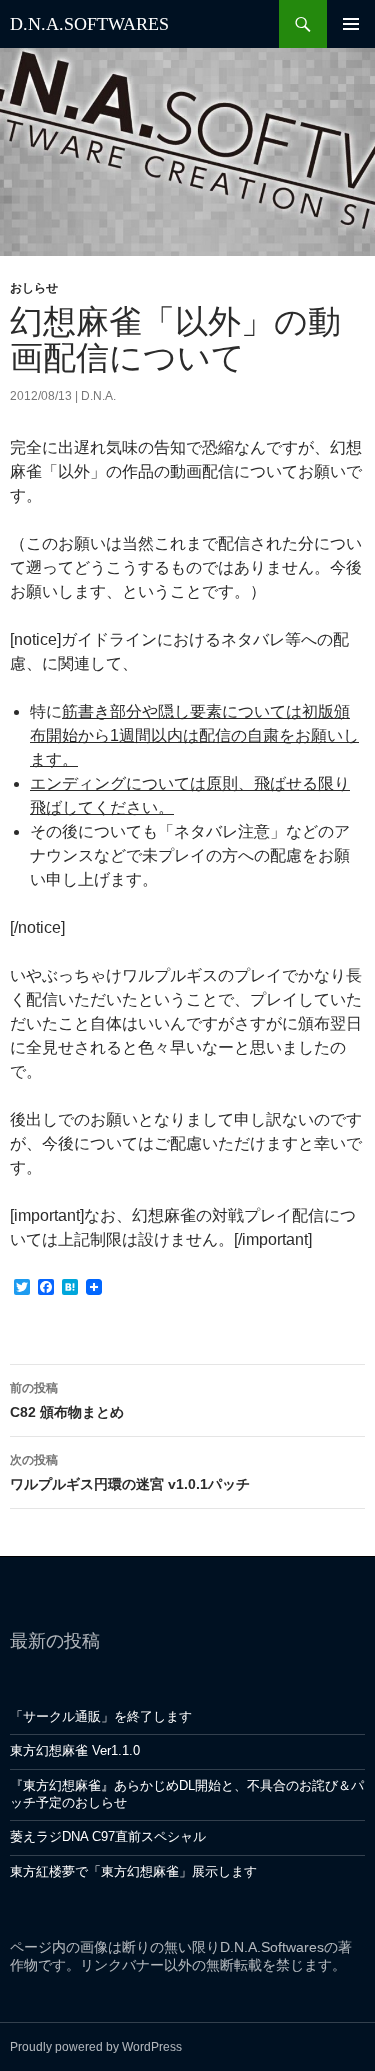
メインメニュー (351, 24)
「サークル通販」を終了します (101, 1716)
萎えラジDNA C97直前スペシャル (108, 1836)
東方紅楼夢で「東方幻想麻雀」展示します (133, 1871)
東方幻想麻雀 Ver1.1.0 (75, 1750)
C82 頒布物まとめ (67, 1400)
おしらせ (34, 288)
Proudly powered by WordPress (96, 2047)
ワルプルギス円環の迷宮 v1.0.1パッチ (130, 1472)
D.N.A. (98, 396)
